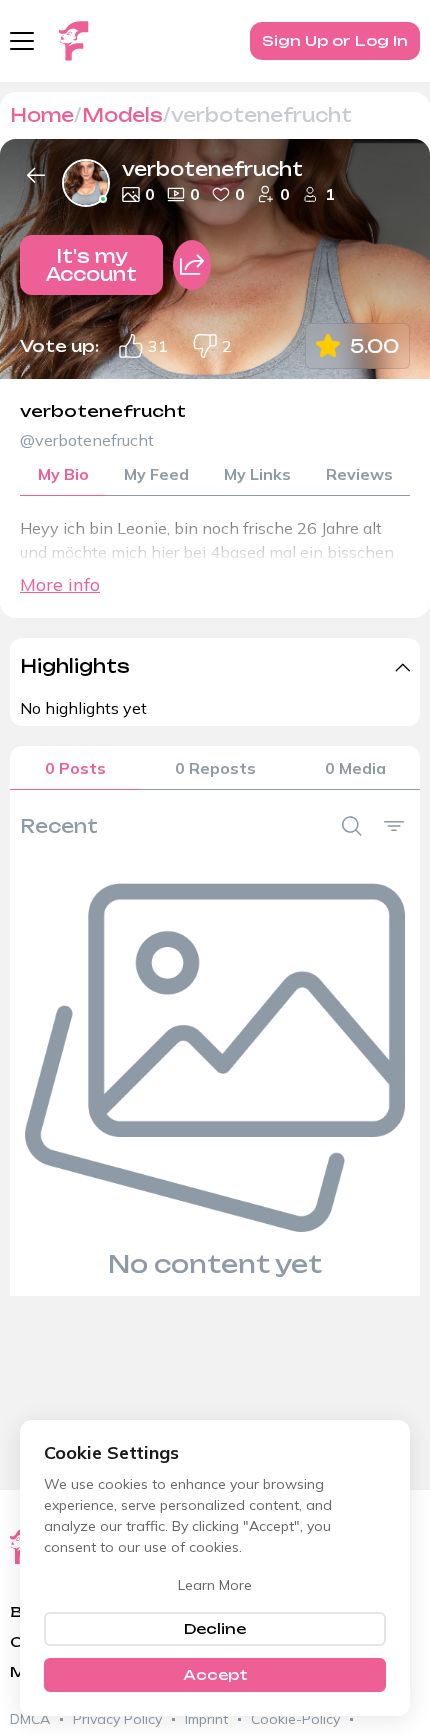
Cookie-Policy (295, 1719)
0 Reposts (215, 768)
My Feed (156, 474)
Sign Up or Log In (335, 40)
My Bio (63, 474)
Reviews (359, 474)
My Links (257, 474)
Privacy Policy (117, 1719)
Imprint (206, 1719)
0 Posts (75, 768)
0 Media (355, 768)
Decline (215, 1628)
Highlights (75, 666)
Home (42, 115)
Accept (215, 1674)
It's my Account (91, 265)
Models (122, 115)
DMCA (30, 1719)
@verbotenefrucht (87, 440)
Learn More (215, 1585)
